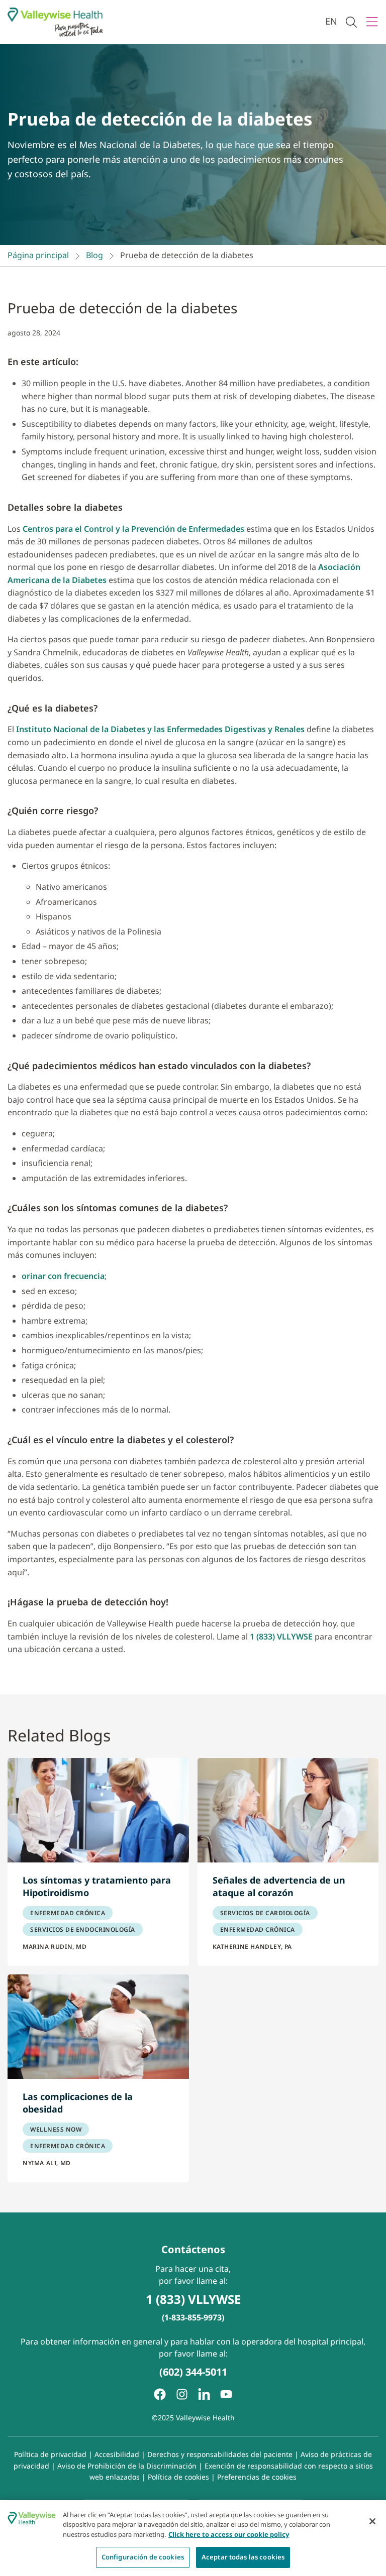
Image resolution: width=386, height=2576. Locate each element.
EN (331, 21)
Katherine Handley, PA (253, 1947)
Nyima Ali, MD (47, 2163)
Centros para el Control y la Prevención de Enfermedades (133, 529)
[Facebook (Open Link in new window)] (160, 2394)
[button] (351, 22)
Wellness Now (56, 2129)
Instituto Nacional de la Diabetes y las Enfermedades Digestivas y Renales (160, 729)
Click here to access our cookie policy (229, 2534)
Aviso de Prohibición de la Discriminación (127, 2466)
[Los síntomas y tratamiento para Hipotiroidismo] (98, 1810)
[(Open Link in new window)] (204, 2394)
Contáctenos (193, 2249)
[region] (193, 2538)
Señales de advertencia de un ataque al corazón (279, 1887)
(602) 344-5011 (193, 2372)
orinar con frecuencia (63, 1276)
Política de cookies (178, 2477)
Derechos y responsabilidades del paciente (220, 2454)
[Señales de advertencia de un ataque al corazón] (288, 1810)
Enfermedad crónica (68, 1913)
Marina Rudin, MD (55, 1947)
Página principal (38, 255)
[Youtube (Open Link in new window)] (226, 2394)
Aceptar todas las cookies (243, 2557)
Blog (94, 255)
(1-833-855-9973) (193, 2317)
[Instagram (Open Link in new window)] (182, 2394)
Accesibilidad (117, 2454)
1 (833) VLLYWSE (281, 1636)
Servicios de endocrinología (83, 1929)
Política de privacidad (50, 2454)
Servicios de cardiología (265, 1913)
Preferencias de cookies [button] (257, 2477)
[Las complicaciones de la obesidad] (98, 2027)
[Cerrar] (372, 2521)
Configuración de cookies (143, 2557)
